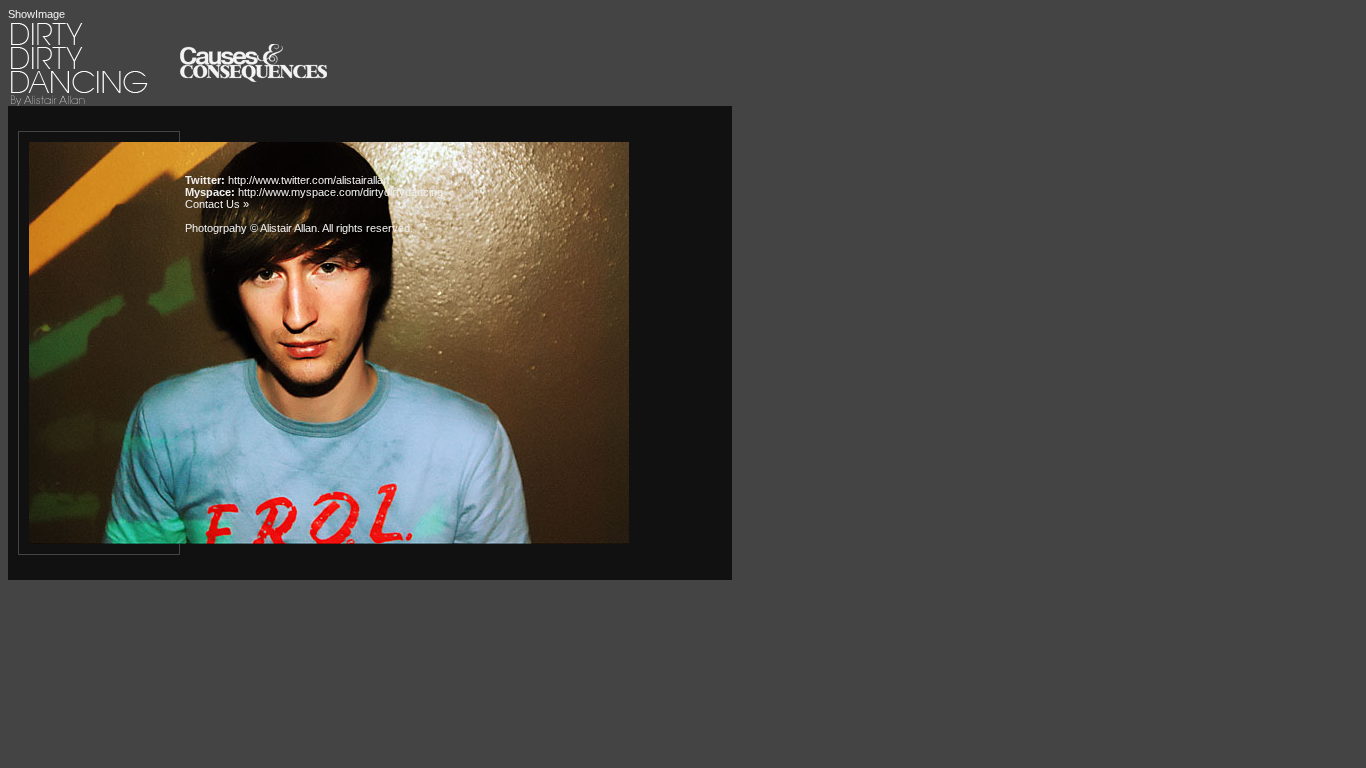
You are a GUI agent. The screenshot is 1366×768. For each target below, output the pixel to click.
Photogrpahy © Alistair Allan (251, 228)
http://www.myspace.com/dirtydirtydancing (340, 192)
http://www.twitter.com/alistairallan (308, 180)
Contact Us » (217, 204)
